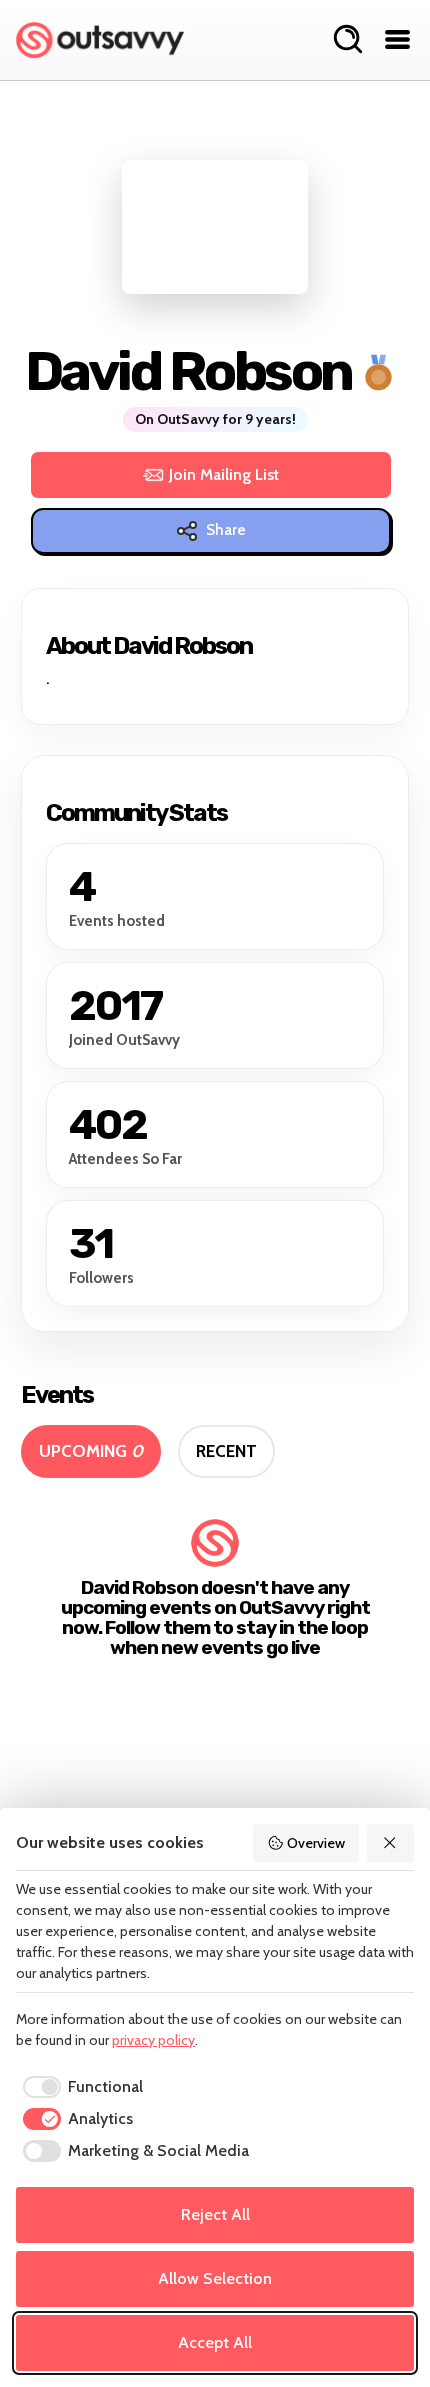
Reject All (215, 2214)
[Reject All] (391, 1843)
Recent (226, 1451)
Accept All (215, 2342)
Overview (316, 1843)
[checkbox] (79, 2087)
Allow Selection (215, 2278)
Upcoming (91, 1451)
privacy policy (153, 2040)
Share (226, 530)
